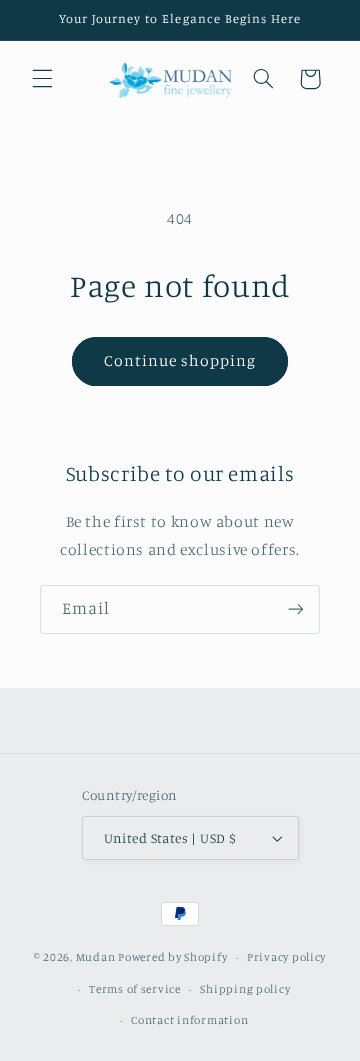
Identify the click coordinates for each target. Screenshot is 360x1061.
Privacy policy (286, 957)
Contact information (189, 1020)
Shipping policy (245, 989)
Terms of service (135, 989)
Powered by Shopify (172, 957)
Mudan (97, 957)
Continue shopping (180, 360)
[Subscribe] (296, 609)
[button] (42, 79)
